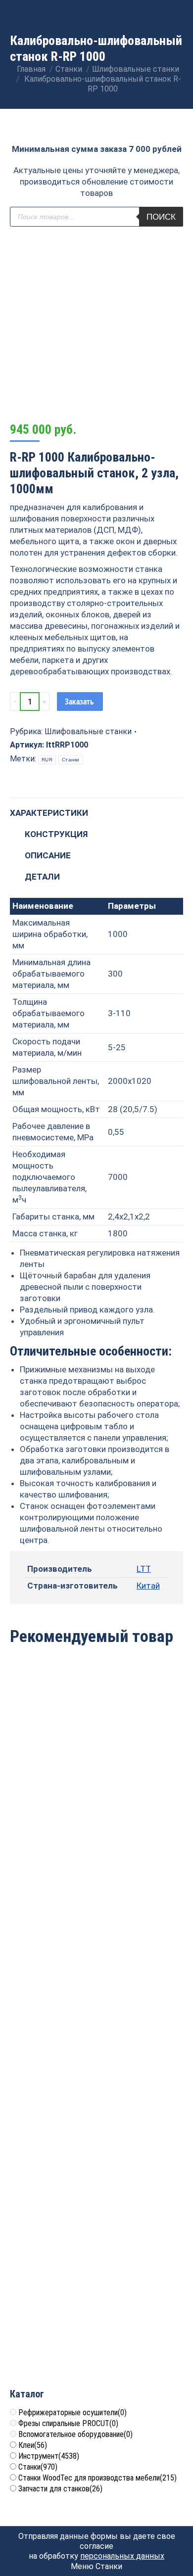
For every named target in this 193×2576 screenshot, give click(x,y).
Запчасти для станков (60, 2489)
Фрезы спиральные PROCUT (68, 2423)
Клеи (33, 2445)
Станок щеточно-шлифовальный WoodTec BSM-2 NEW (97, 2140)
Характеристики (49, 813)
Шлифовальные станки (88, 731)
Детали (42, 877)
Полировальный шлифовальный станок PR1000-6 (97, 1961)
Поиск (161, 217)
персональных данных (122, 2556)
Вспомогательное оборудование (75, 2434)
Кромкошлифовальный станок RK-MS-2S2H (97, 1789)
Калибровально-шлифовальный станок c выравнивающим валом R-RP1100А (97, 2318)
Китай (148, 1586)
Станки (71, 760)
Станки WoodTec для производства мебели (97, 2478)
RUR (47, 760)
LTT (144, 1569)
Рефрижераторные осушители (72, 2412)
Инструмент (49, 2456)
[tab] (96, 808)
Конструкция (56, 834)
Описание (48, 855)
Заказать (79, 702)
